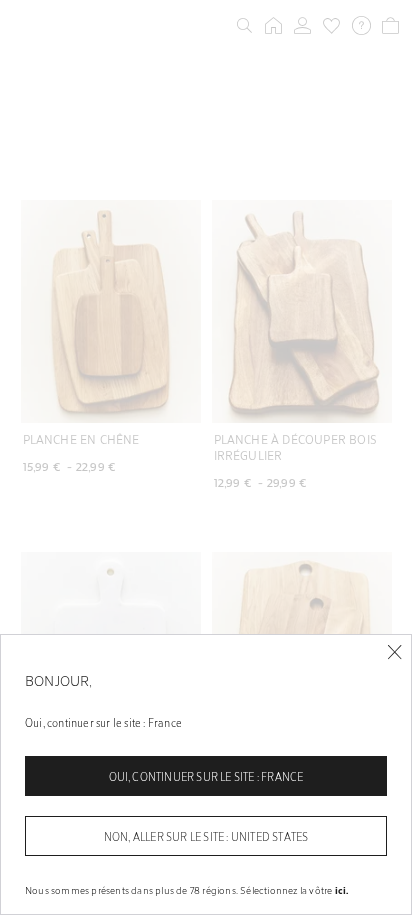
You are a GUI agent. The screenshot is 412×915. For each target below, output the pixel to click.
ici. (342, 890)
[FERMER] (394, 652)
